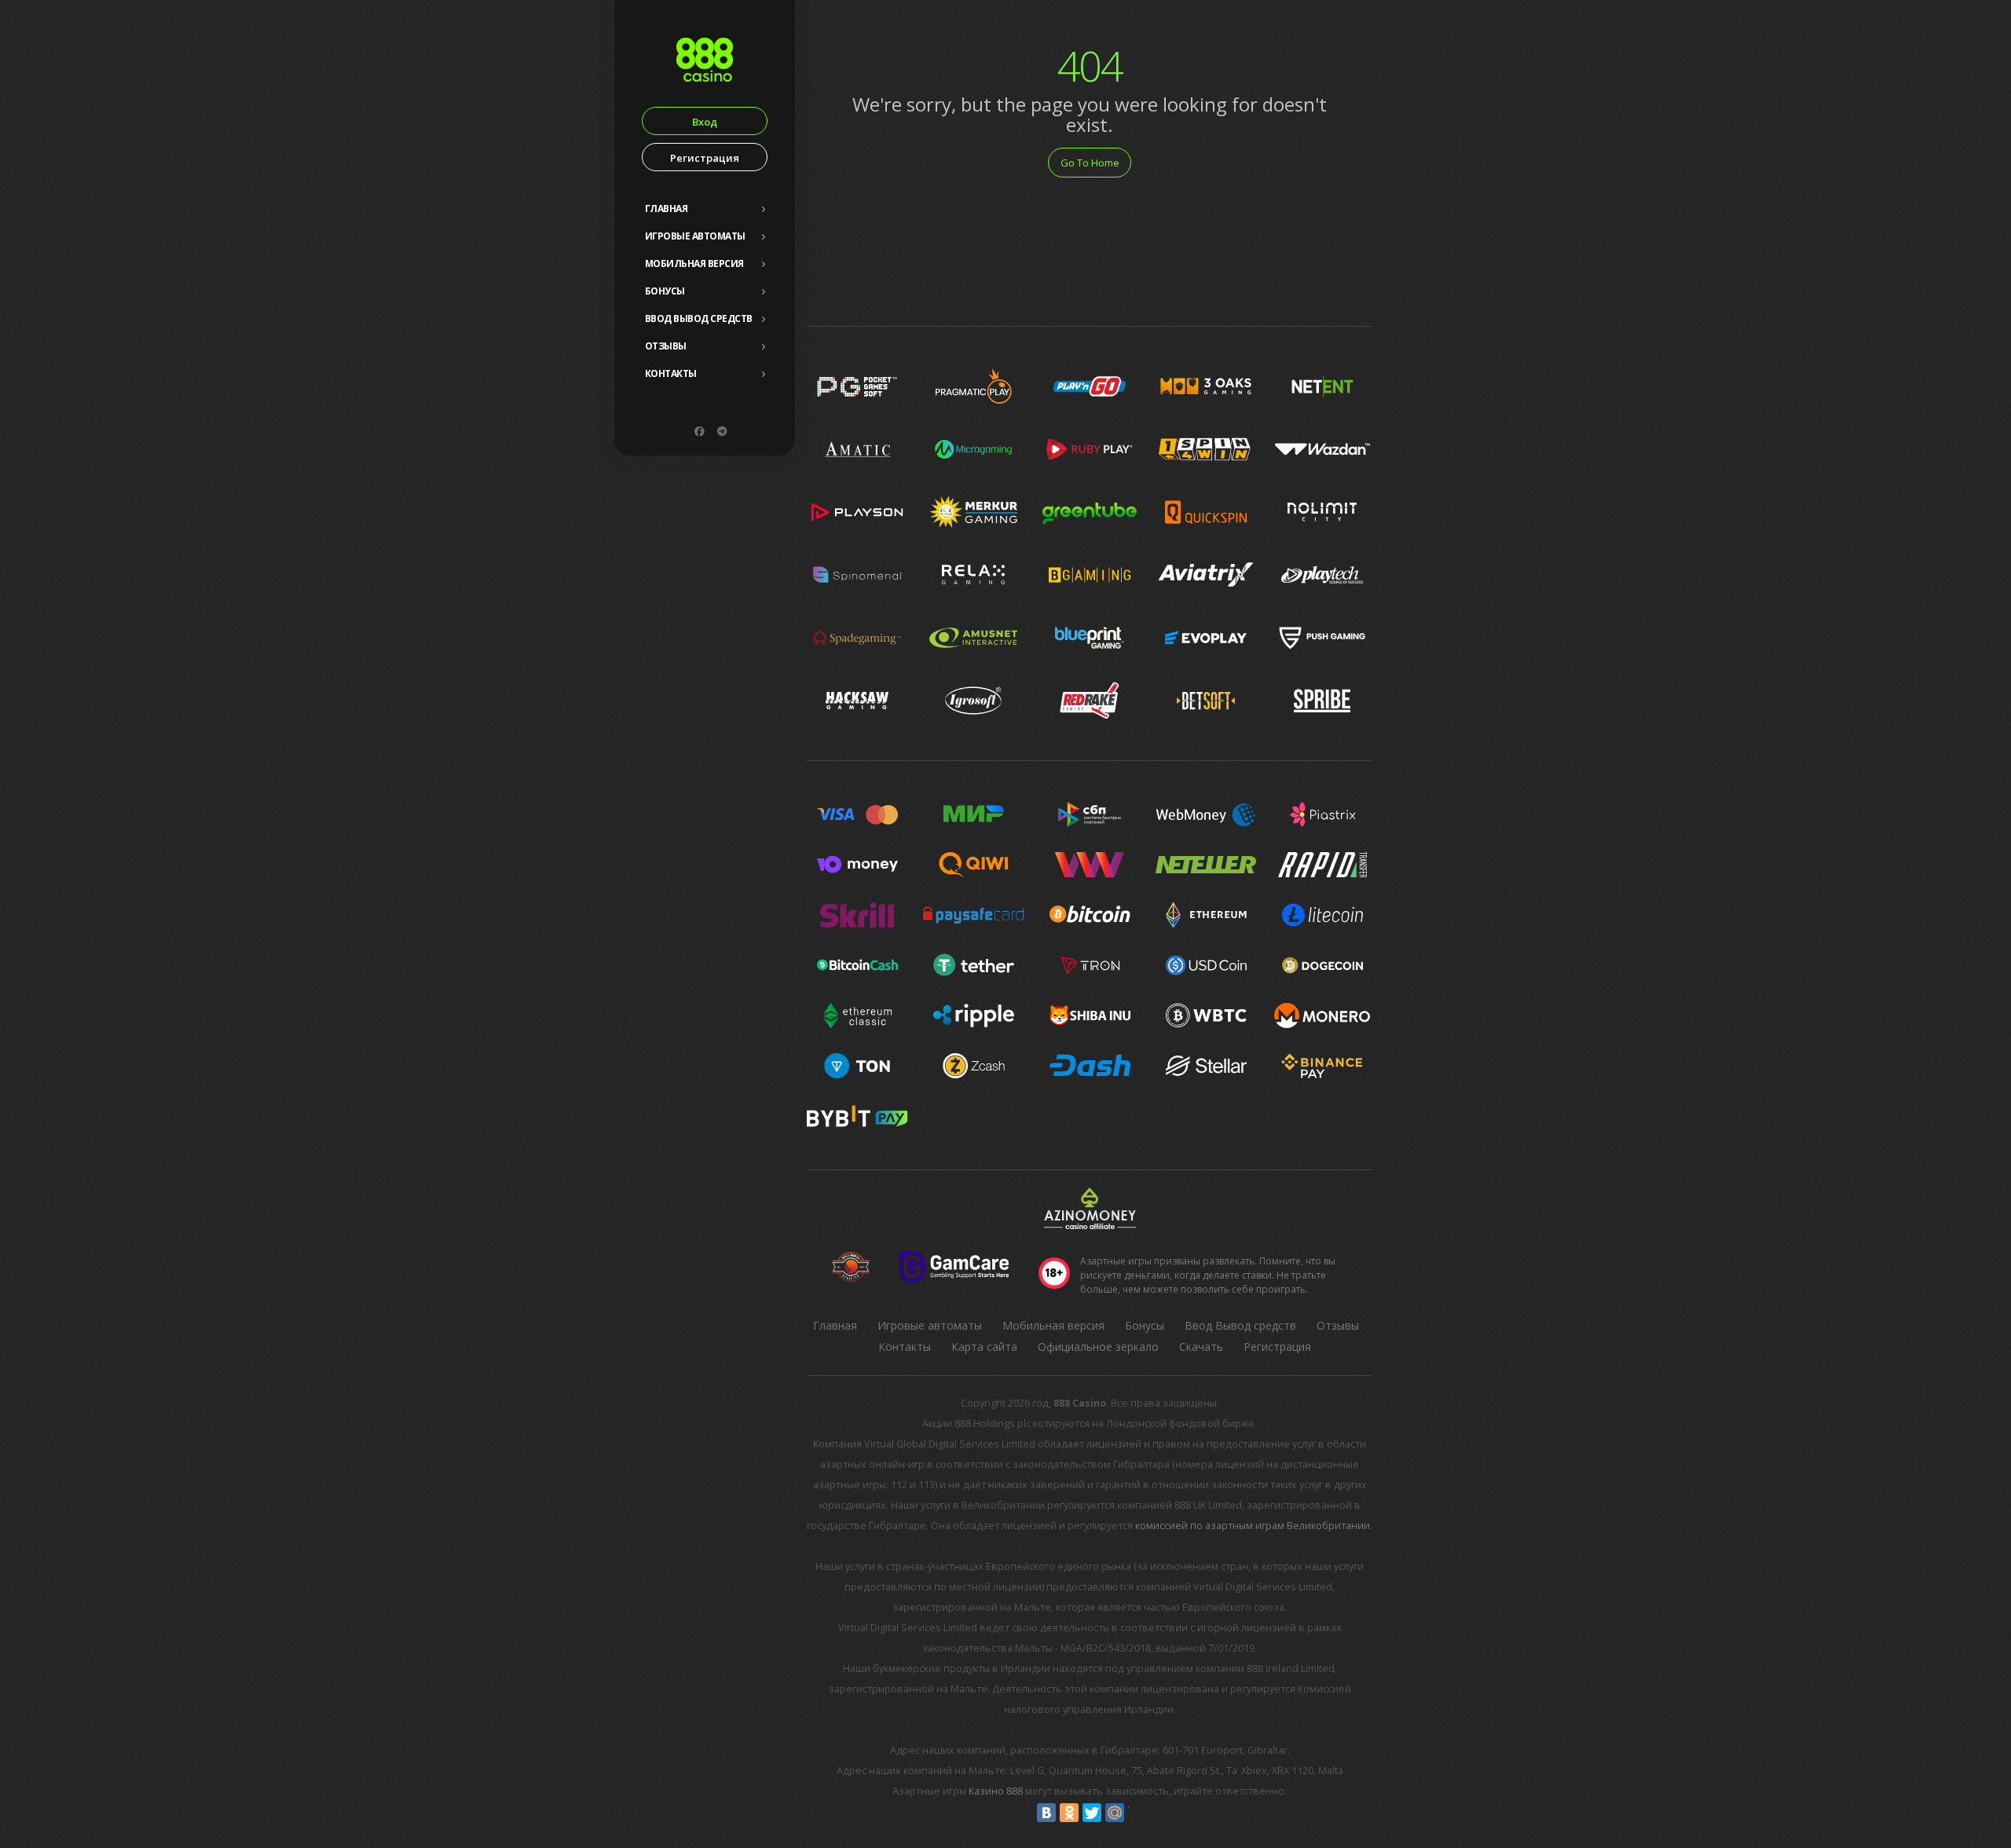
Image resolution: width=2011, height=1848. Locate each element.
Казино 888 (996, 1791)
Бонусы (665, 291)
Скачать (1201, 1347)
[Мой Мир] (1115, 1813)
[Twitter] (1092, 1813)
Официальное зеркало (1098, 1347)
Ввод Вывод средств (699, 318)
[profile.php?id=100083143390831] (699, 431)
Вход (705, 122)
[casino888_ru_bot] (722, 431)
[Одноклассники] (1069, 1813)
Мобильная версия (694, 263)
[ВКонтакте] (1046, 1813)
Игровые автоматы (695, 236)
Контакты (671, 373)
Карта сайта (984, 1347)
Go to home (1090, 163)
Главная (667, 209)
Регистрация (705, 158)
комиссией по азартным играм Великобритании (1253, 1526)
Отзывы (666, 346)
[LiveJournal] (1137, 1813)
